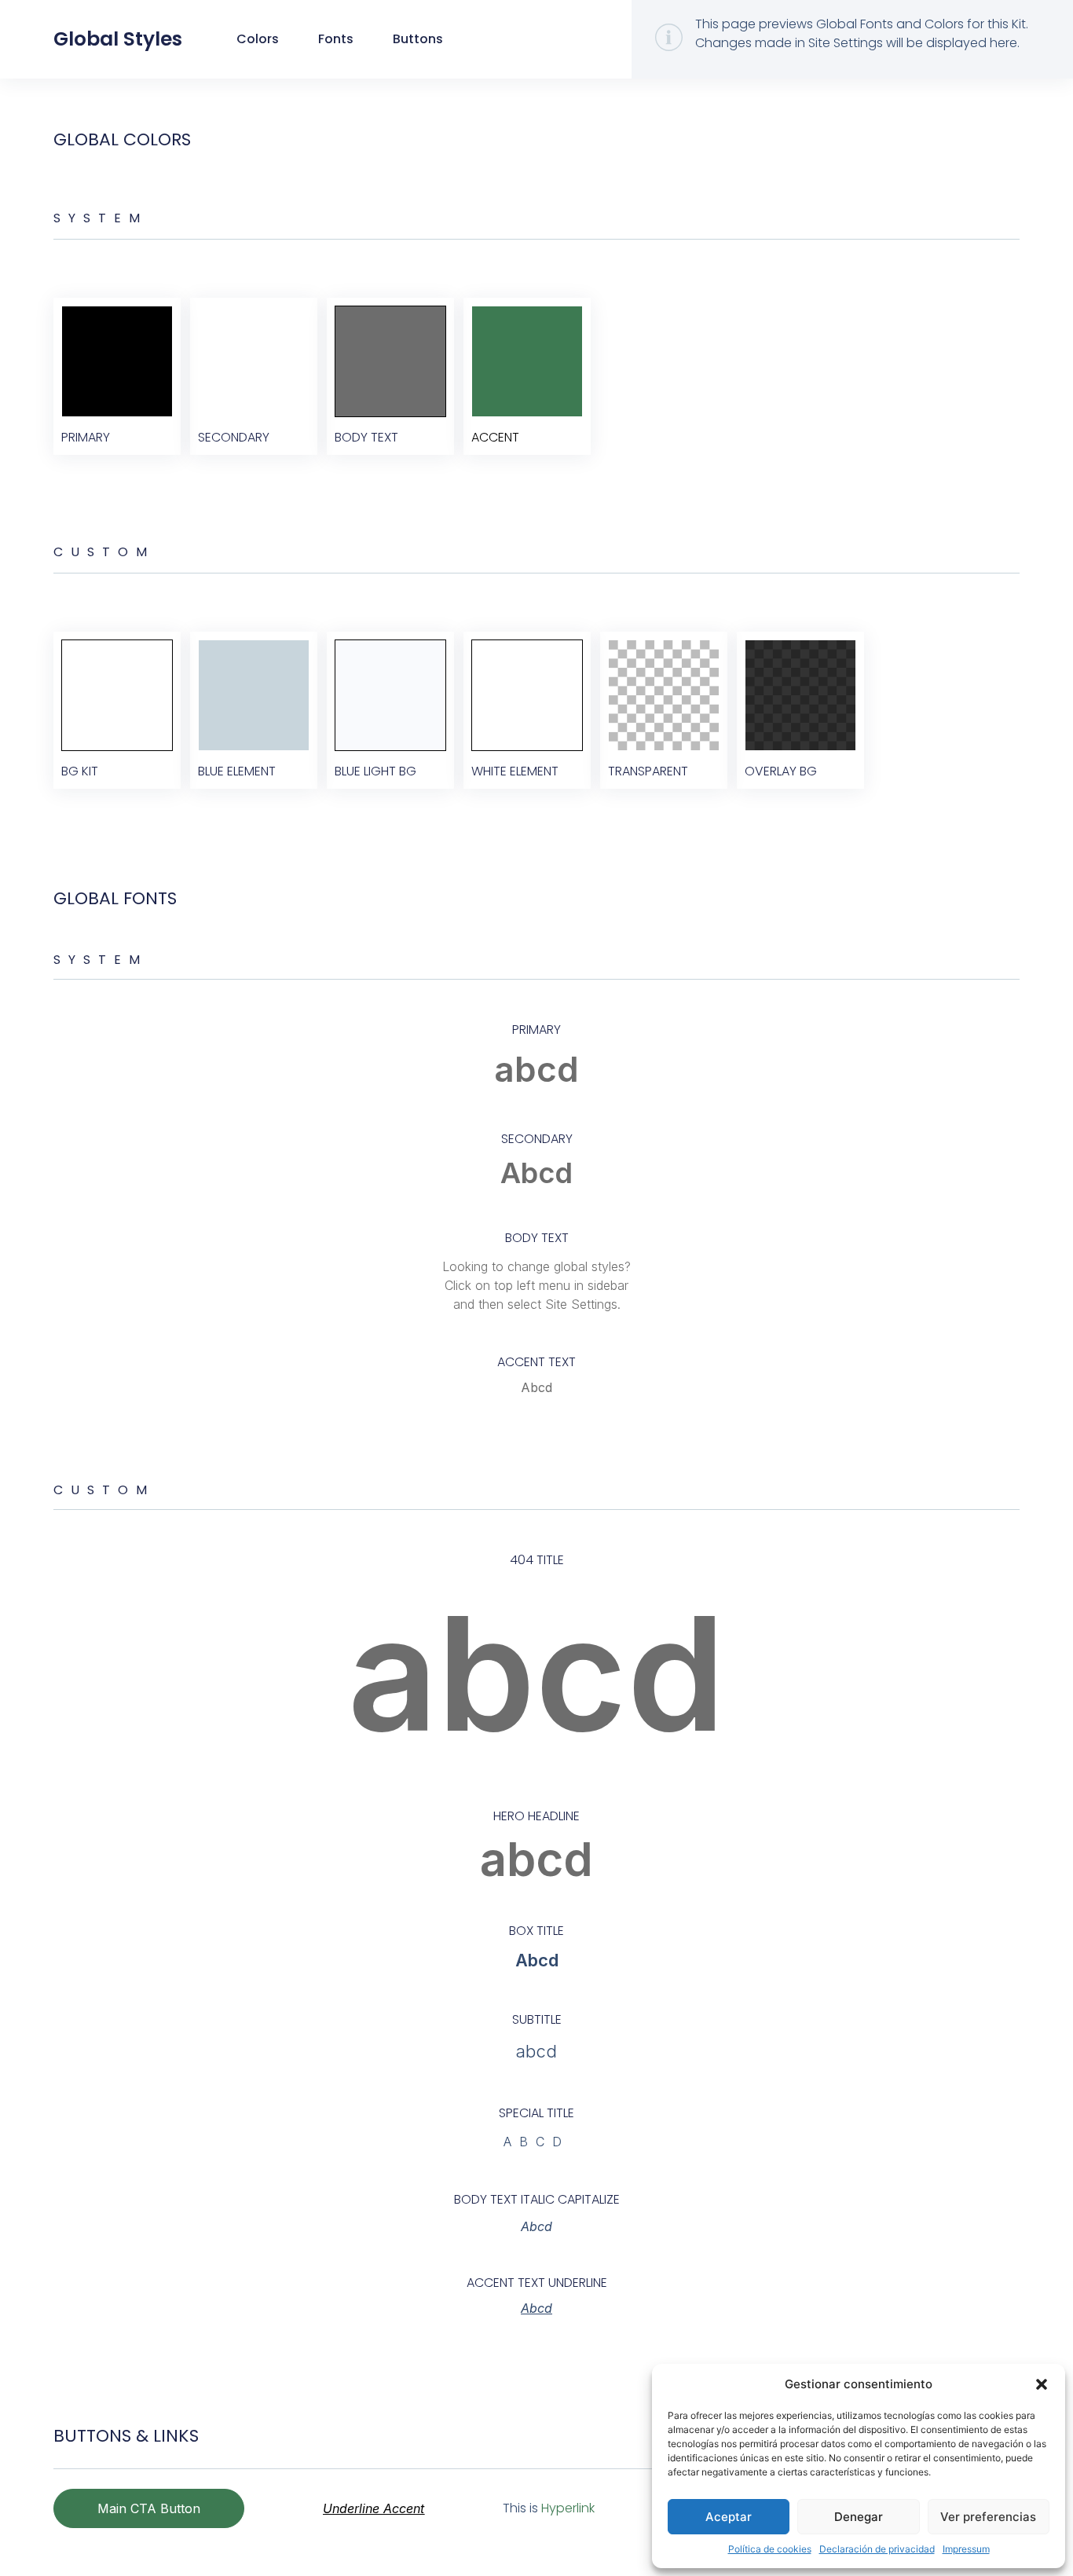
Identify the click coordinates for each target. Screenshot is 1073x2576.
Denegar (859, 2517)
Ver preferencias (988, 2517)
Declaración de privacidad (877, 2549)
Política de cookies (770, 2549)
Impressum (966, 2549)
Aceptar (729, 2517)
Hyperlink (568, 2508)
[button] (1042, 2384)
